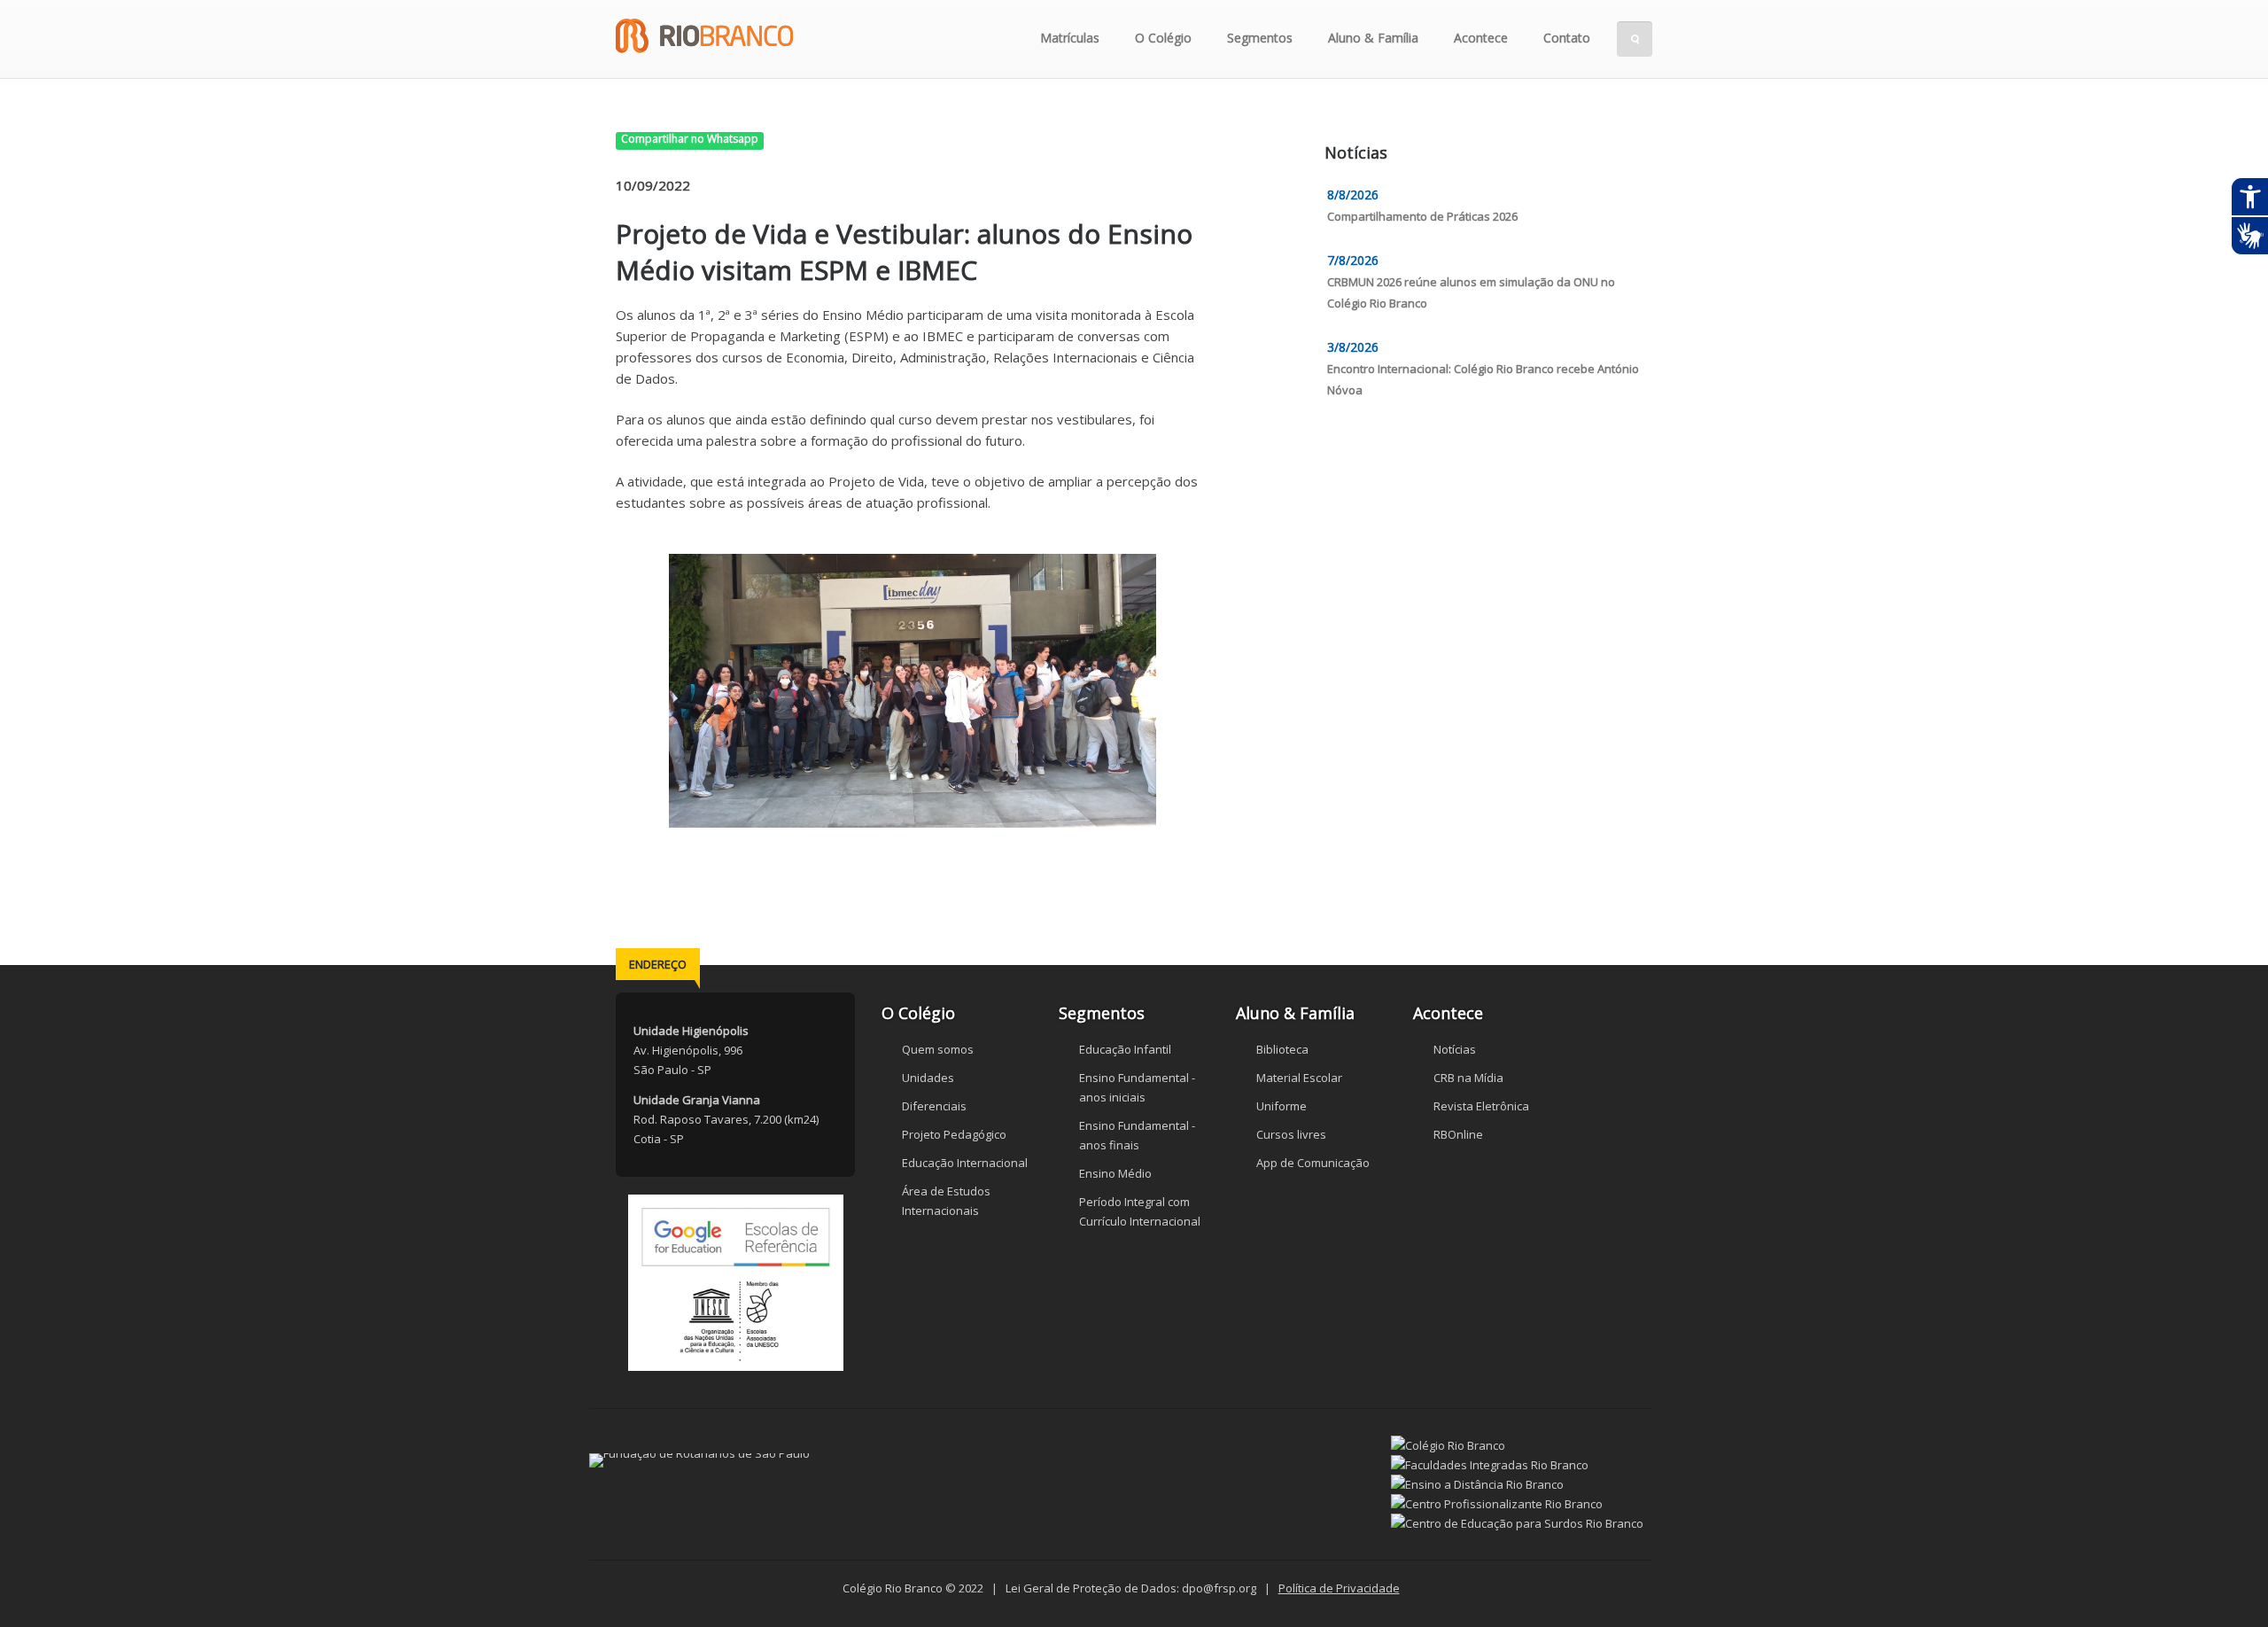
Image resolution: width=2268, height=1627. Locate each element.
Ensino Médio (1115, 1173)
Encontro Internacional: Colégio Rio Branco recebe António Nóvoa (1483, 379)
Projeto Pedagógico (954, 1134)
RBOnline (1458, 1134)
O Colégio (1163, 38)
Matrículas (1070, 38)
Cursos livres (1291, 1134)
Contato (1567, 38)
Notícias (1455, 1049)
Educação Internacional (965, 1163)
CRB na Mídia (1468, 1078)
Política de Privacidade (1339, 1588)
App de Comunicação (1313, 1163)
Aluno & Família (1373, 38)
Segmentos (1260, 38)
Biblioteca (1282, 1049)
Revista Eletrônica (1481, 1106)
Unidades (928, 1078)
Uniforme (1282, 1106)
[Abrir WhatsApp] (2224, 1582)
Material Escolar (1299, 1078)
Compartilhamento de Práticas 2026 (1422, 216)
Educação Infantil (1125, 1049)
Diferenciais (934, 1106)
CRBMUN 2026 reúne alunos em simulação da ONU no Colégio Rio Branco (1471, 292)
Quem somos (938, 1049)
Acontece (1481, 38)
